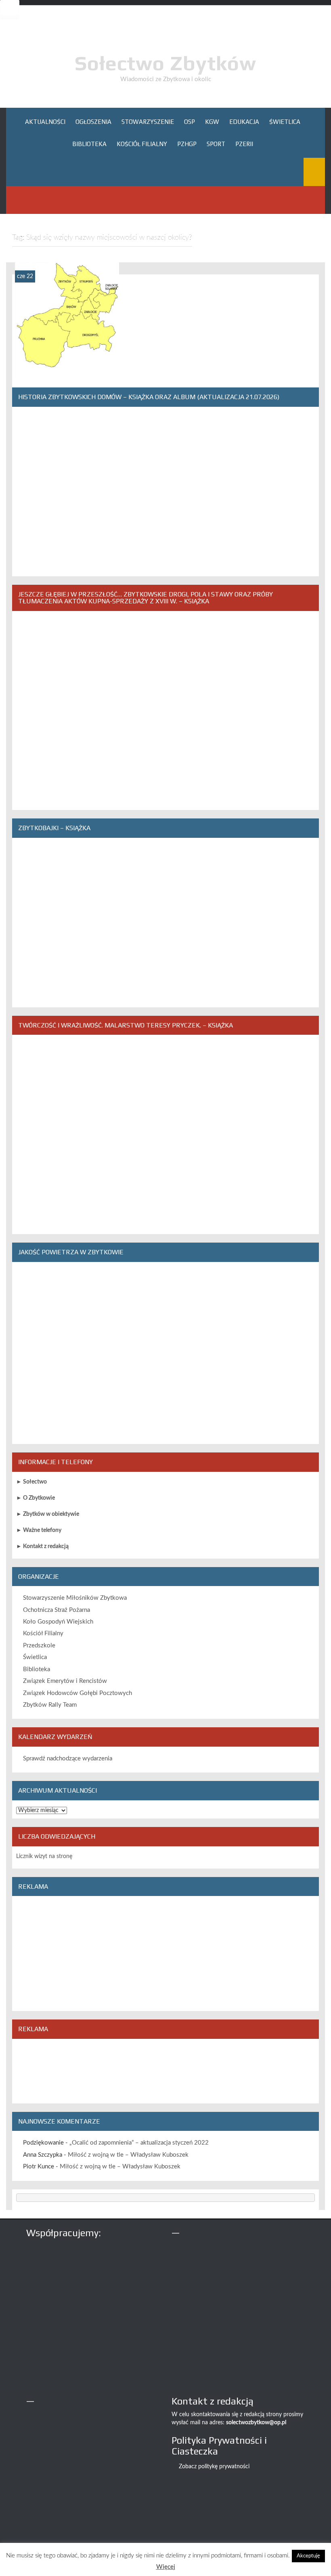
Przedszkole (39, 1646)
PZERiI (244, 144)
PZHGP (187, 144)
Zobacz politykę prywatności (214, 2467)
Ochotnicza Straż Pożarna (57, 1610)
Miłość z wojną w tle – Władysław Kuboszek (128, 2155)
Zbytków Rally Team (50, 1705)
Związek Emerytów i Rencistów (65, 1681)
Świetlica (285, 122)
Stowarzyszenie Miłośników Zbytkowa (75, 1598)
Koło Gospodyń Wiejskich (58, 1622)
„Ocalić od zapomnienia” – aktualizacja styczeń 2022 (139, 2143)
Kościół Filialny (142, 144)
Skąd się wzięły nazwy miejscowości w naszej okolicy (67, 363)
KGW (212, 122)
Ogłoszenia (93, 122)
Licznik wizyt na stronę (44, 1856)
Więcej (166, 2567)
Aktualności (45, 122)
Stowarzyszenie (148, 122)
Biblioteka (89, 144)
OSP (190, 122)
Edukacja (244, 122)
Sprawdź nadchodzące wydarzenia (68, 1759)
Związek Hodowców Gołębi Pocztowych (78, 1693)
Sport (216, 144)
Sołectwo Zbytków (165, 63)
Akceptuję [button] (308, 2556)
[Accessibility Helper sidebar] (10, 10)
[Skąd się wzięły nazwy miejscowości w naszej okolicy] (67, 320)
